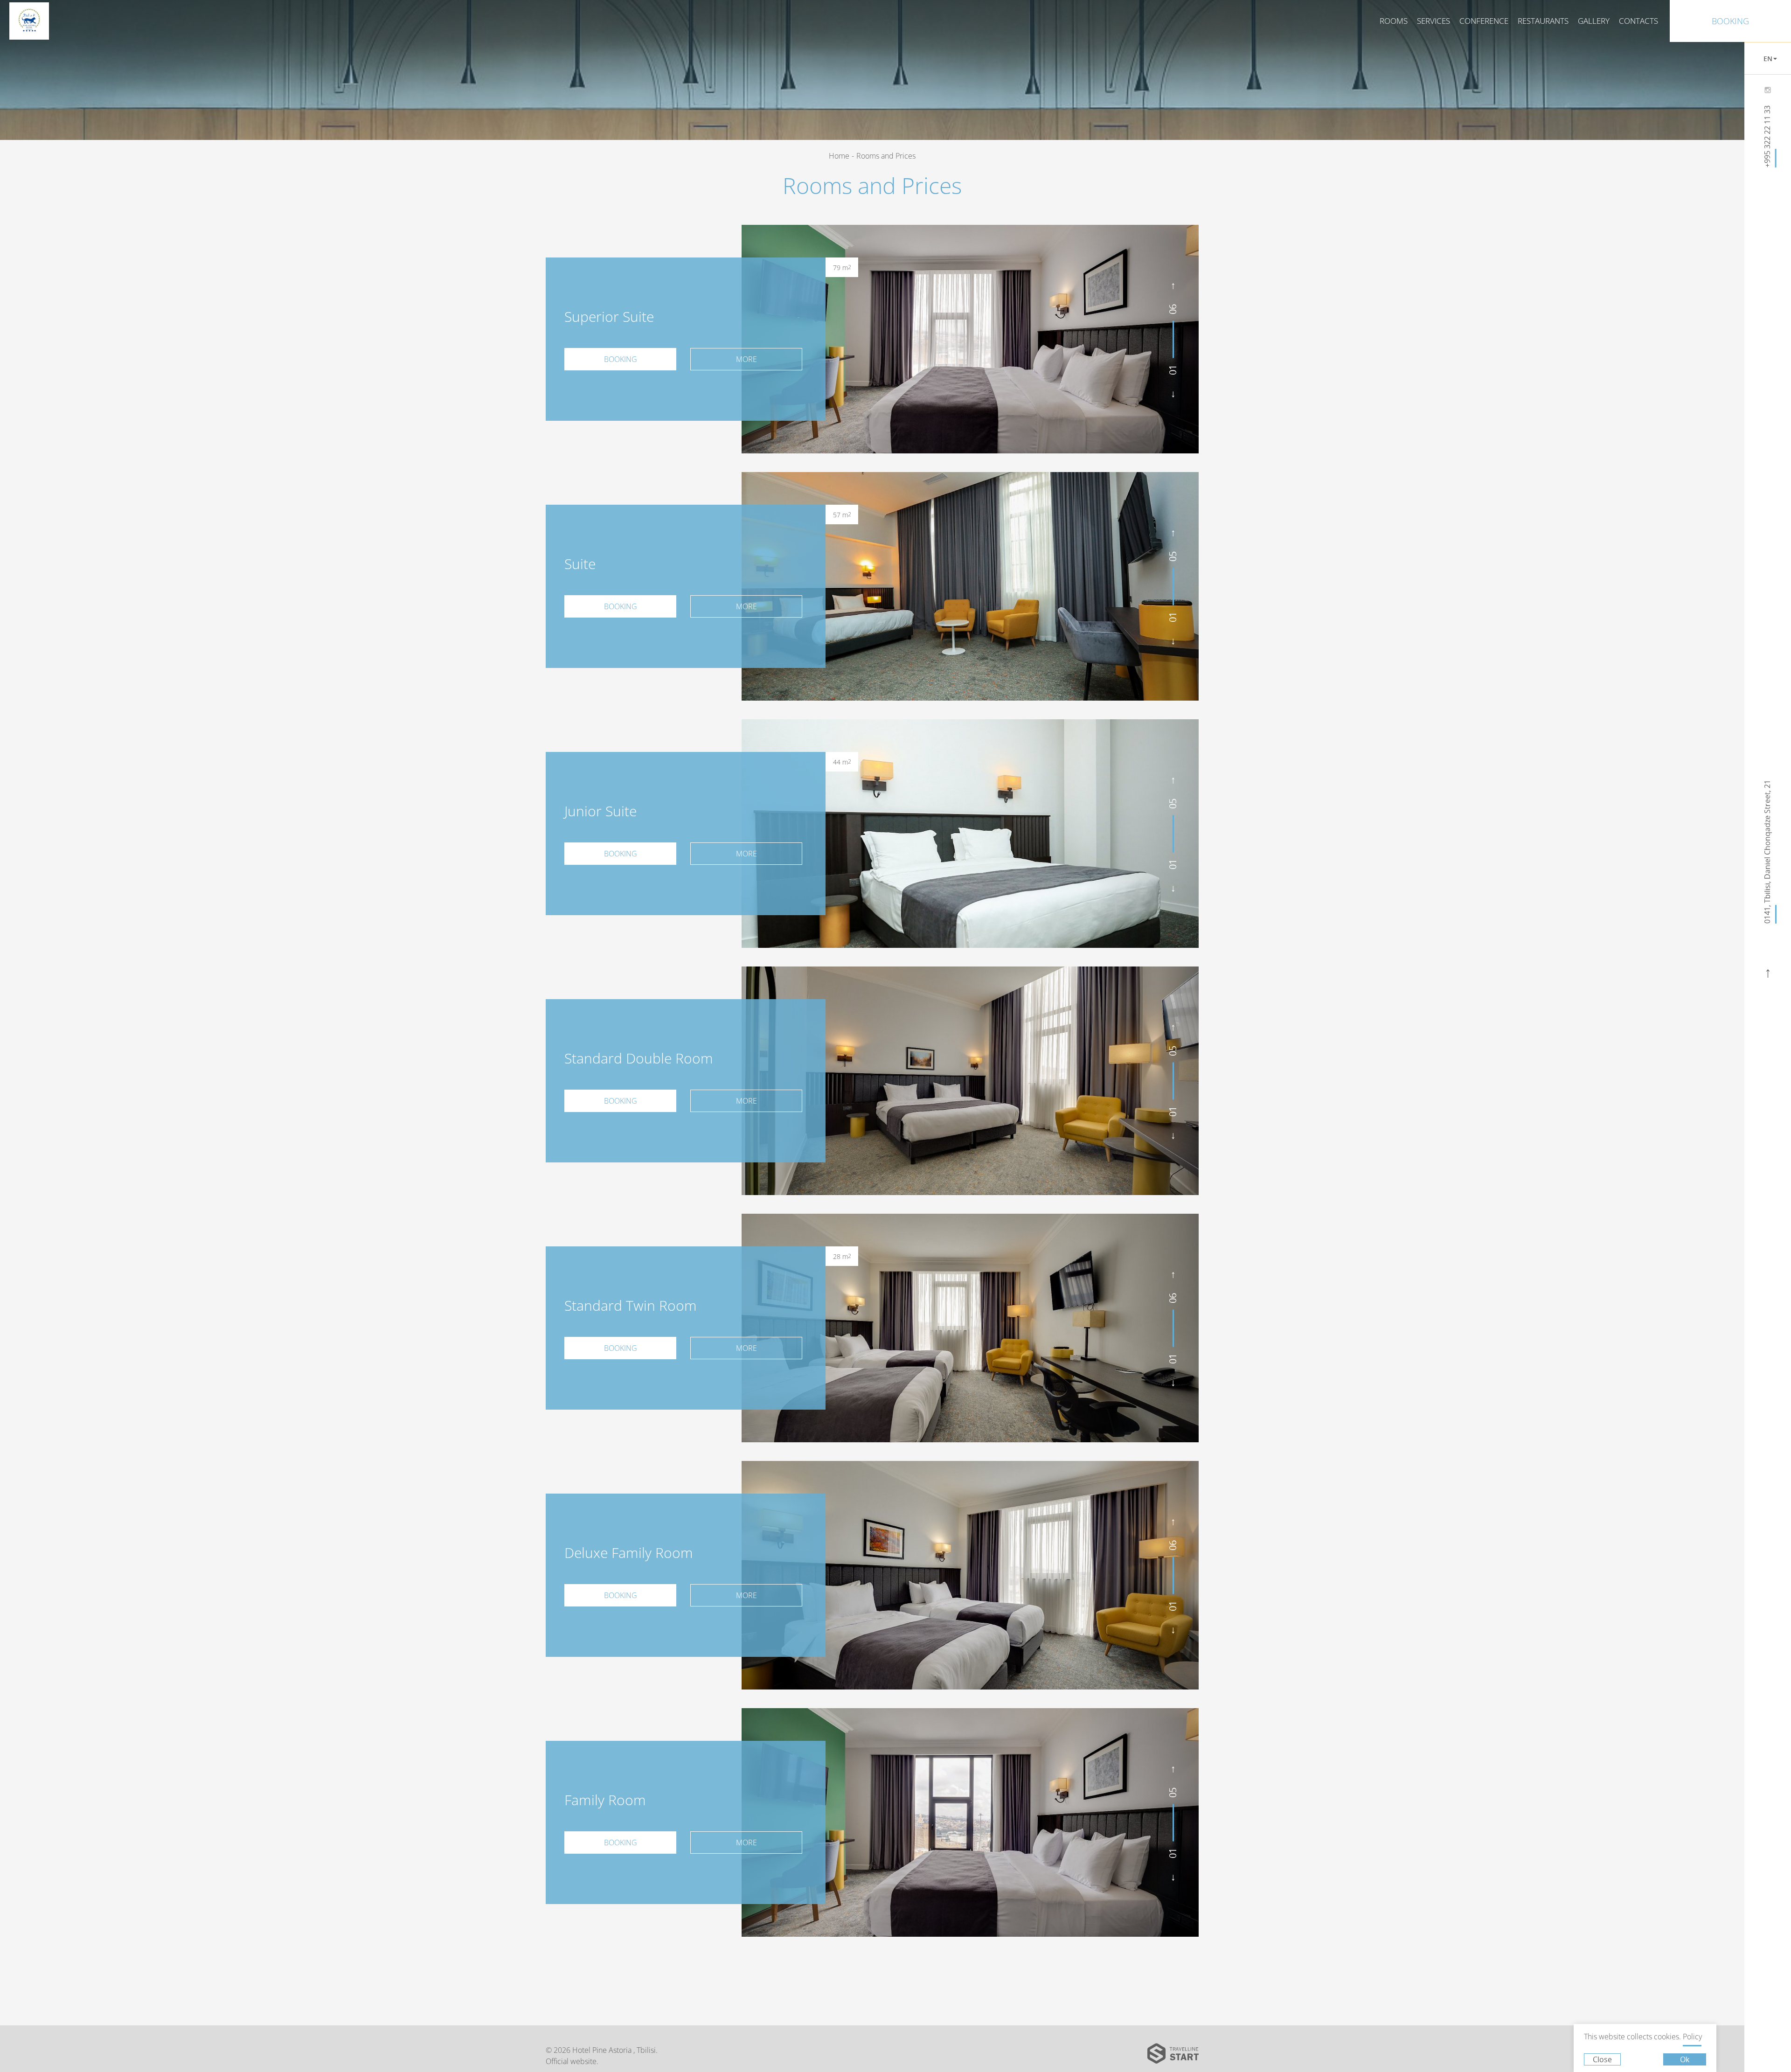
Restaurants (1543, 21)
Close (1602, 2059)
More (746, 359)
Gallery (1594, 21)
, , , (1768, 852)
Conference (1484, 21)
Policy (1692, 2037)
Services (1433, 21)
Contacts (1638, 21)
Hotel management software (721, 80)
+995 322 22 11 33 (1768, 136)
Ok (1685, 2059)
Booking (1730, 21)
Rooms (1394, 21)
